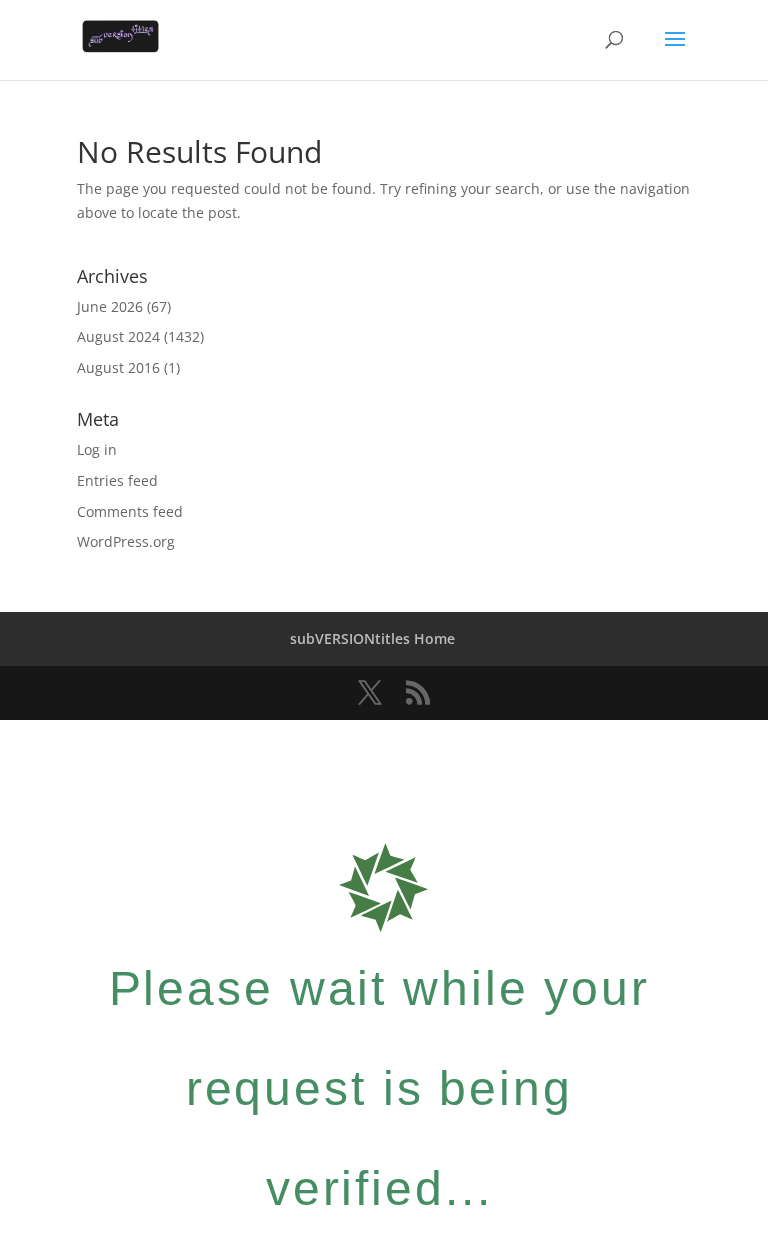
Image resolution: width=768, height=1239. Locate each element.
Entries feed (117, 480)
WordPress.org (126, 541)
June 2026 (110, 306)
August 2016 (118, 367)
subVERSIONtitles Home (372, 638)
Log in (97, 449)
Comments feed (130, 511)
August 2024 (118, 336)
